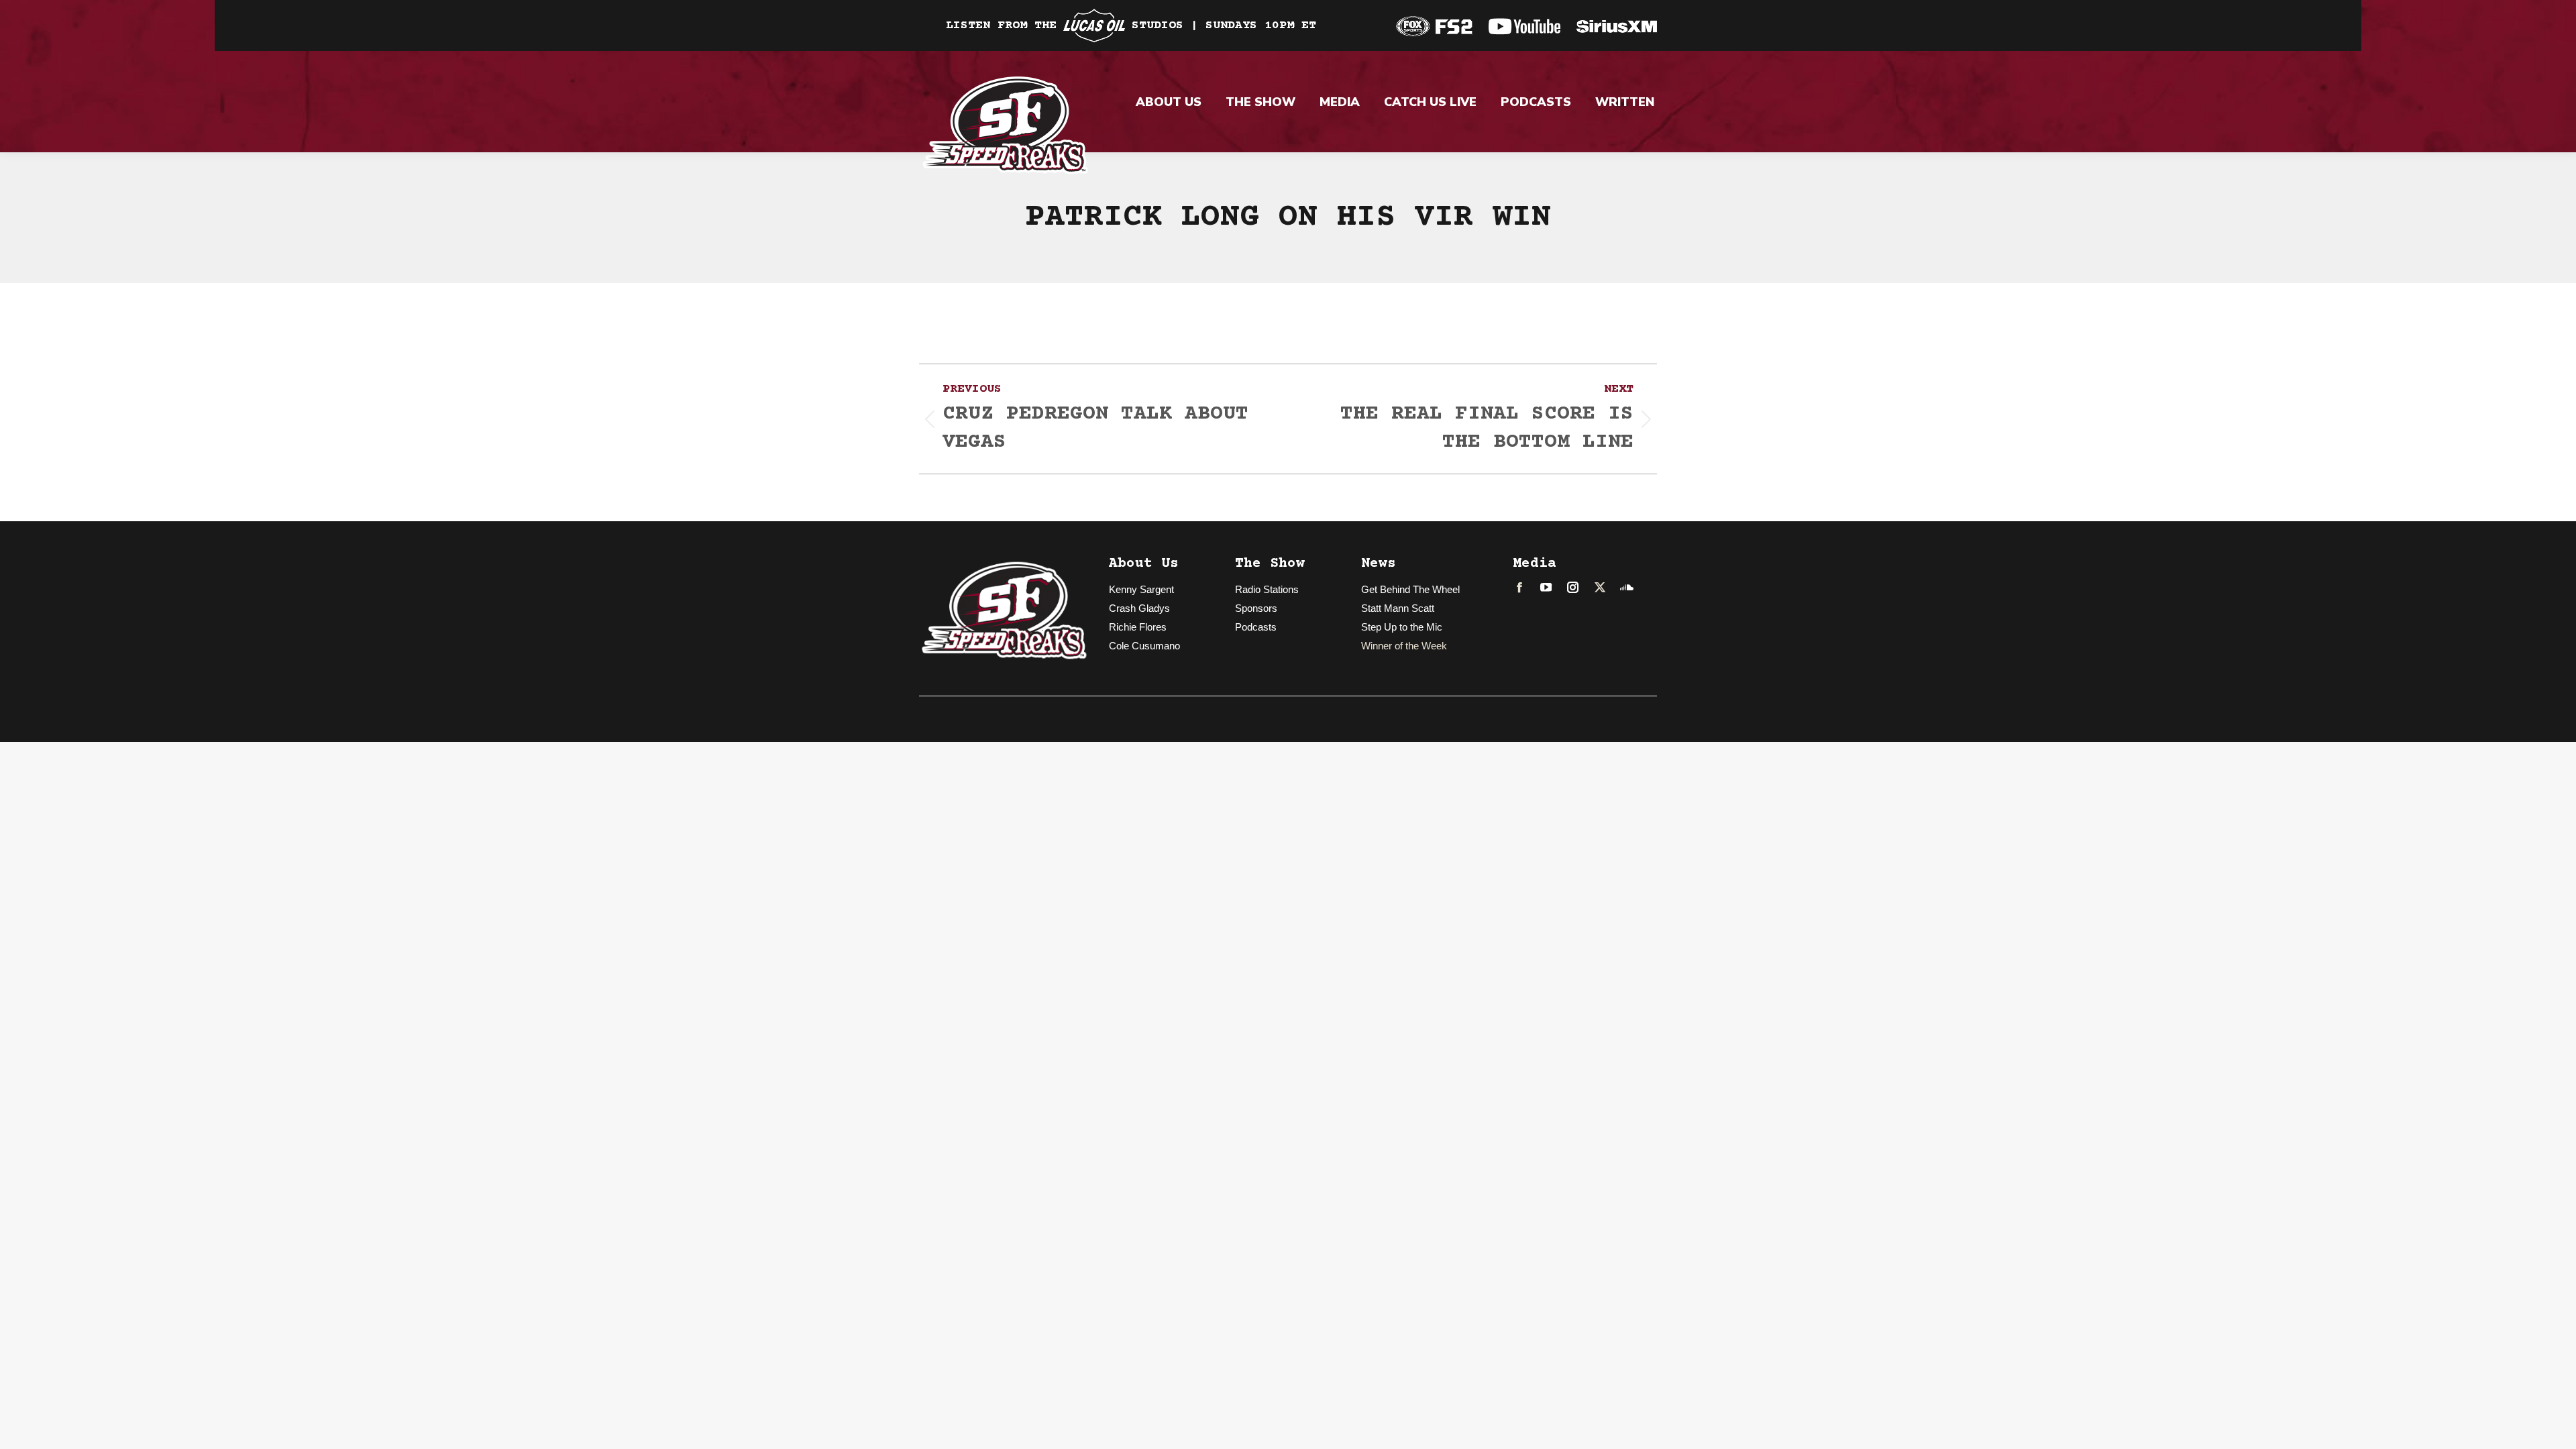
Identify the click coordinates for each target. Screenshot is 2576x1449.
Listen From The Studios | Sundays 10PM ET (1131, 25)
